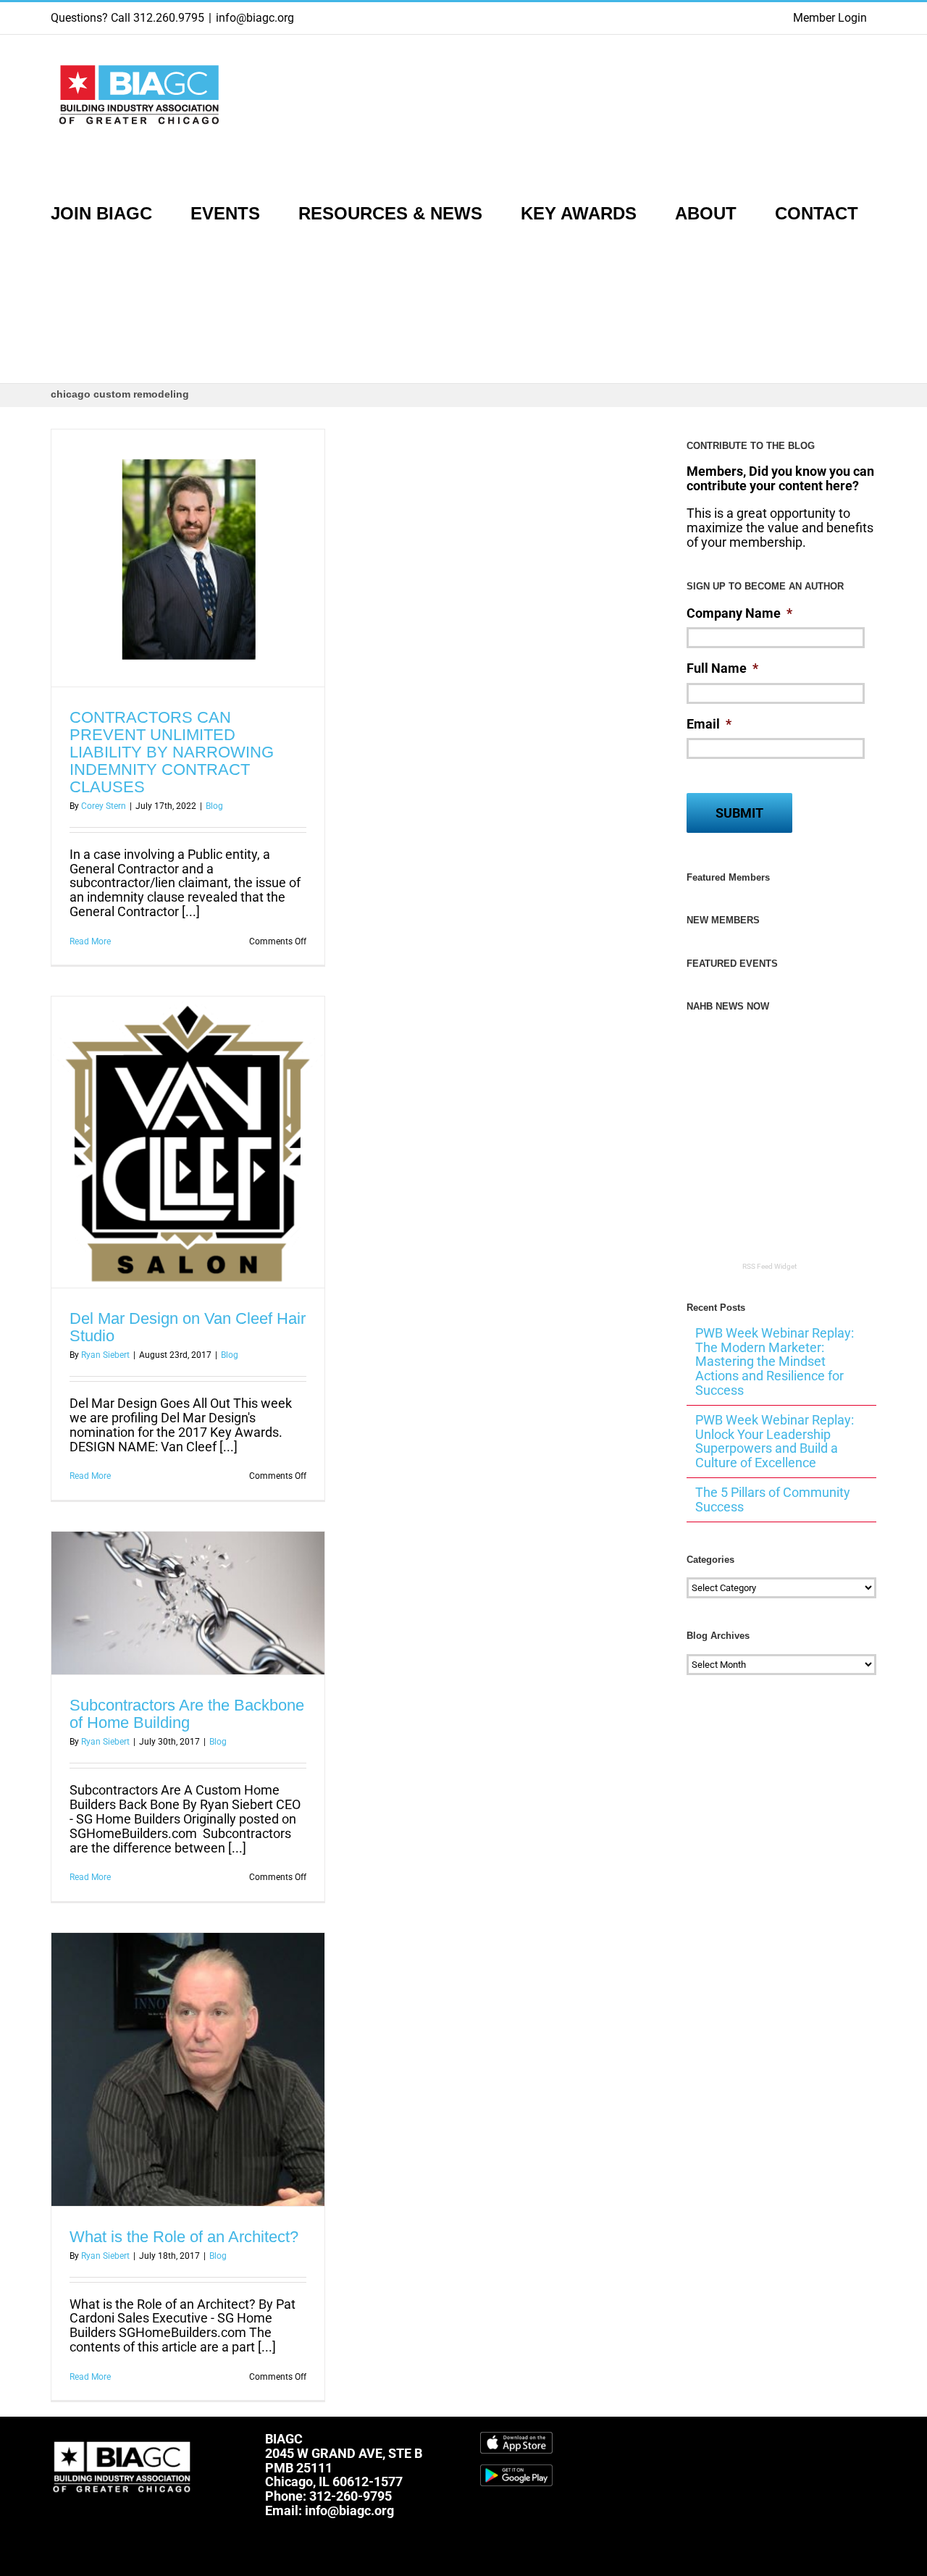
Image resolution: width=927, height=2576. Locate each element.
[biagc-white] (123, 2438)
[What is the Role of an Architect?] (188, 2069)
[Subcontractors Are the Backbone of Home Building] (188, 1603)
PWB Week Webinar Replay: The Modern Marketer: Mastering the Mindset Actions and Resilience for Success (775, 1362)
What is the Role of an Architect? (184, 2237)
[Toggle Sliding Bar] (58, 326)
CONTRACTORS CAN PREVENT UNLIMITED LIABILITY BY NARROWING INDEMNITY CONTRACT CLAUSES (172, 752)
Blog (214, 806)
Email (709, 724)
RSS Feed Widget (769, 1266)
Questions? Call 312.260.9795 (127, 18)
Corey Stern (104, 806)
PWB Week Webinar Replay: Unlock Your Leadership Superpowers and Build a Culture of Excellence (775, 1441)
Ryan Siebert (105, 1355)
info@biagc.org (255, 18)
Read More (90, 941)
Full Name (722, 668)
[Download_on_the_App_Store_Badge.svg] (516, 2438)
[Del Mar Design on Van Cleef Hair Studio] (188, 1142)
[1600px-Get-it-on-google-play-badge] (516, 2471)
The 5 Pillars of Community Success (773, 1499)
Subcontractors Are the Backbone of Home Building (187, 1714)
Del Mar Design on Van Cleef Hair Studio (188, 1327)
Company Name (739, 613)
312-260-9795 (351, 2496)
